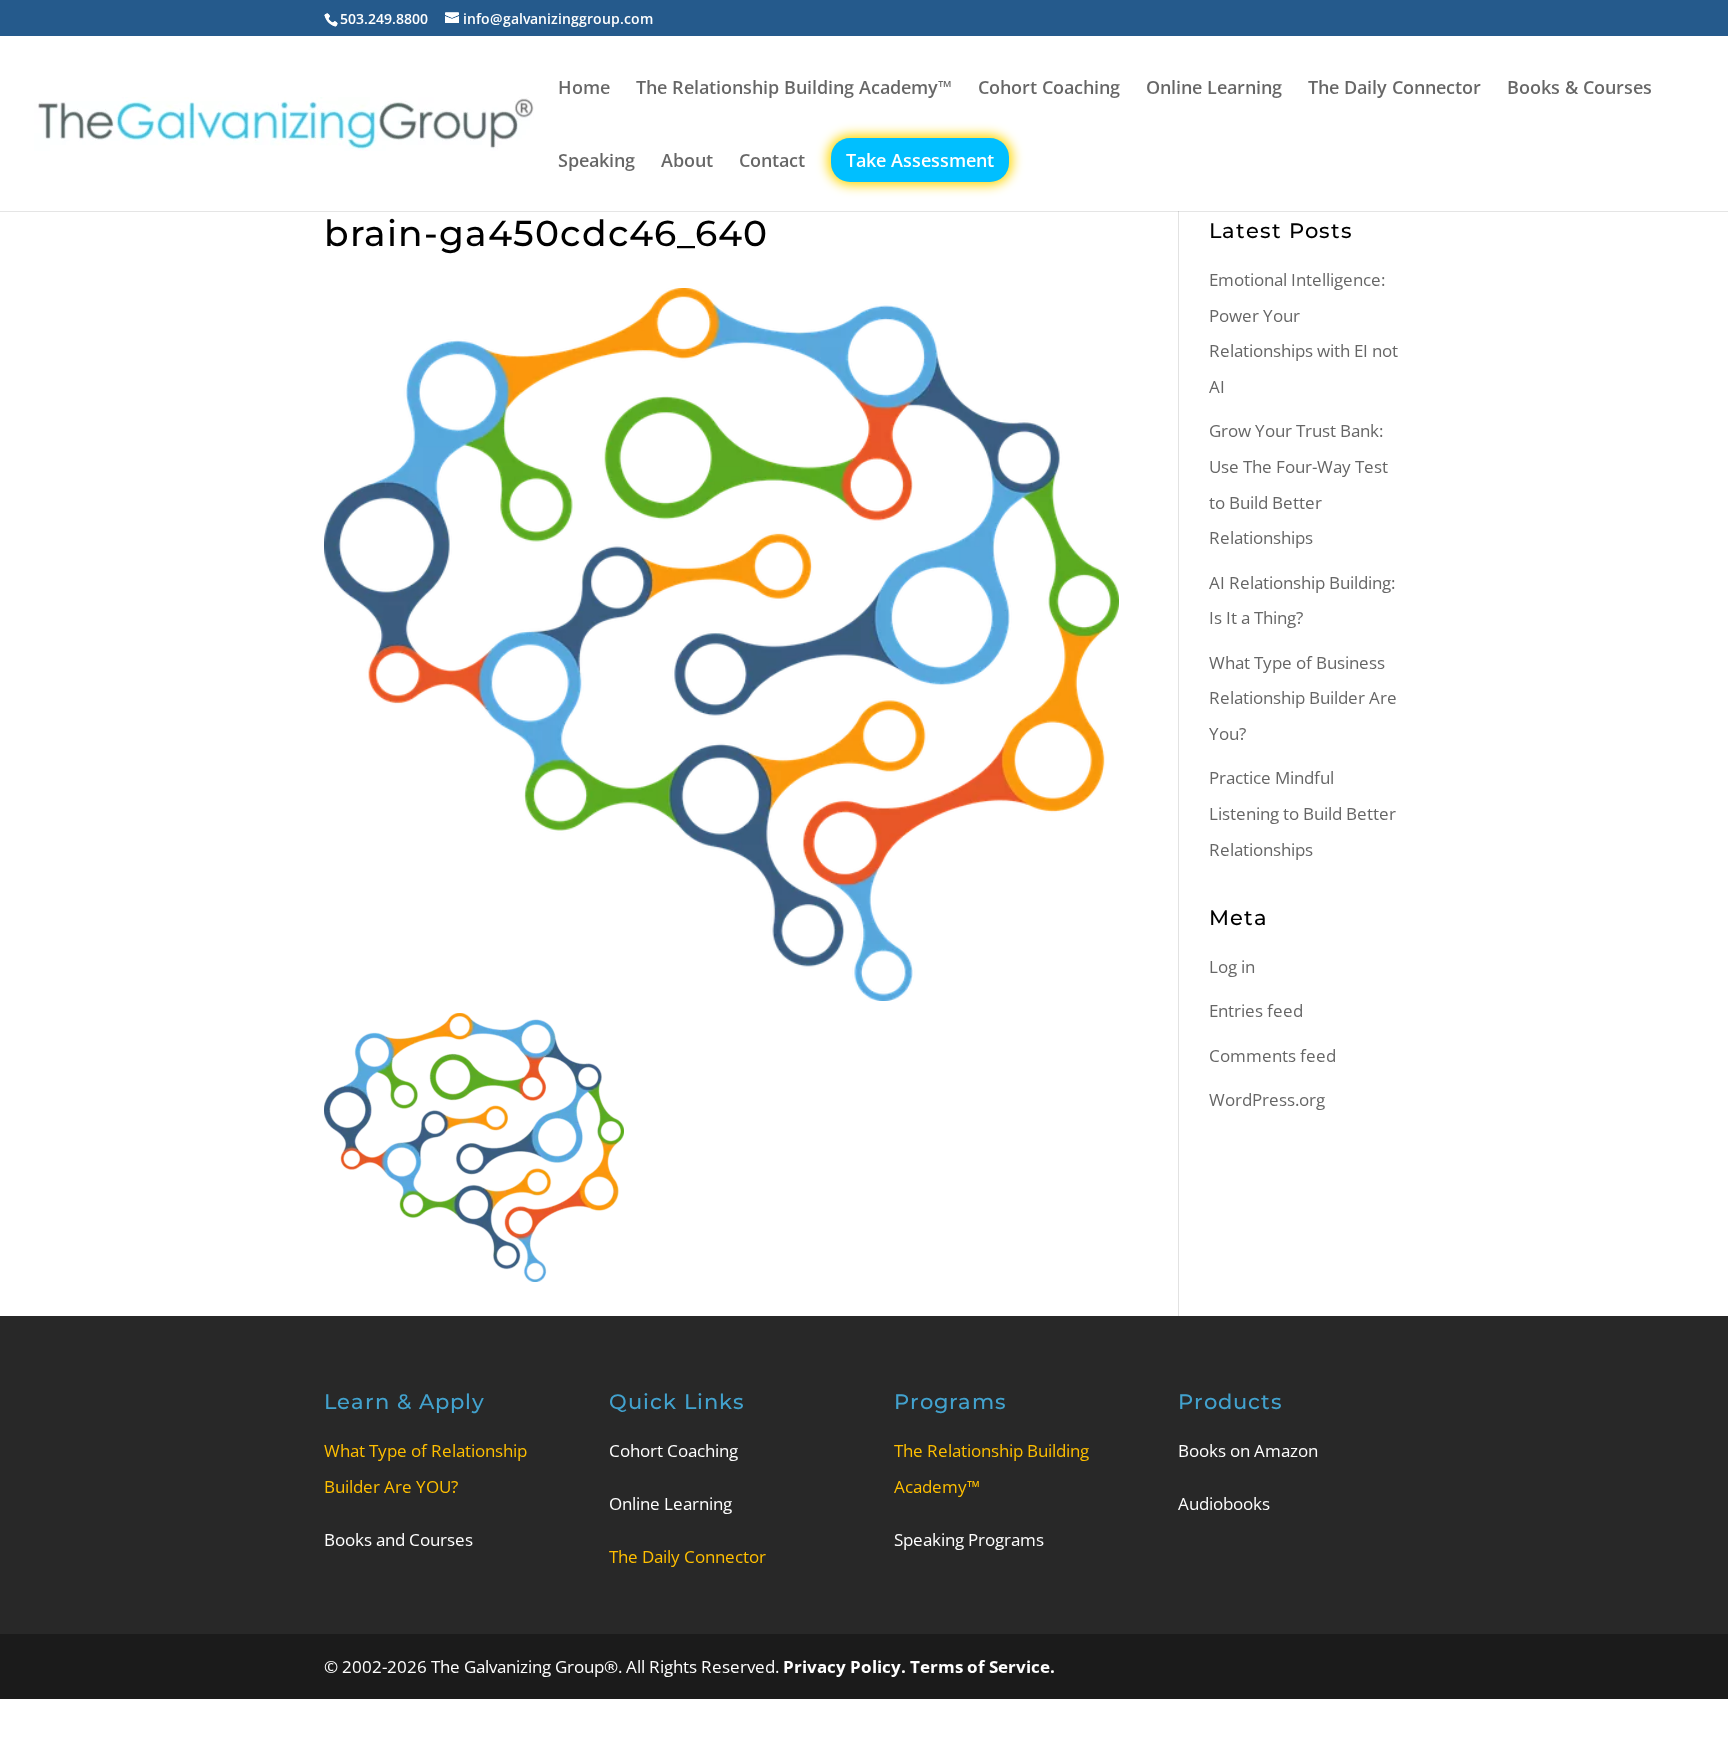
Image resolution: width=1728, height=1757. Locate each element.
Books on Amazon (1248, 1450)
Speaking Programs (969, 1539)
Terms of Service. (982, 1666)
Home (584, 89)
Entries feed (1256, 1010)
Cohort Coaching (1049, 89)
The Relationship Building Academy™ (794, 89)
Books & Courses (1579, 89)
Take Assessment (920, 160)
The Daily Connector (1394, 89)
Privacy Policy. (846, 1666)
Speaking (596, 162)
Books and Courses (398, 1539)
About (687, 162)
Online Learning (1214, 89)
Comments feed (1272, 1055)
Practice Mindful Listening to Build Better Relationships (1302, 813)
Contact (772, 162)
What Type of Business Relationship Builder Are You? (1303, 698)
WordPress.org (1267, 1099)
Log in (1232, 966)
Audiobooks (1224, 1503)
